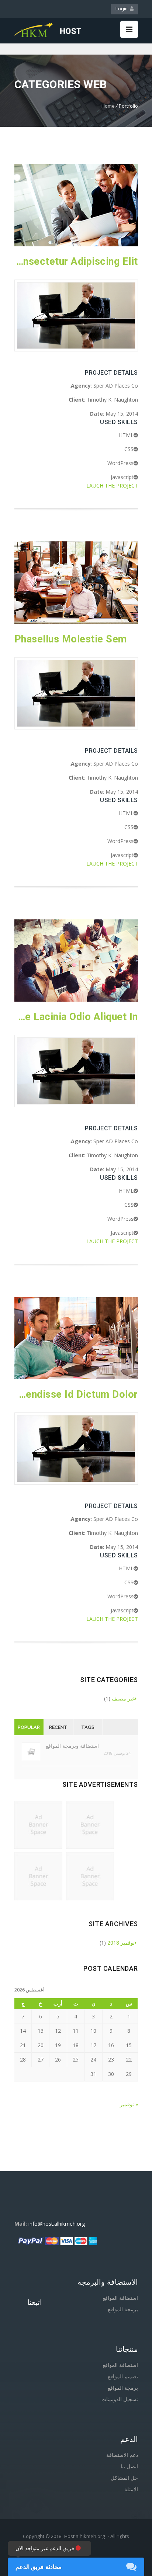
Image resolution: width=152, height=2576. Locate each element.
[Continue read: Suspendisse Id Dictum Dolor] (76, 1377)
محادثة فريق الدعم (39, 2567)
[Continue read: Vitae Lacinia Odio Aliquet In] (76, 1000)
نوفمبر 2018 (121, 1943)
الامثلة (131, 2489)
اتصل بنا (129, 2466)
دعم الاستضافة (122, 2455)
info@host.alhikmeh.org (57, 2224)
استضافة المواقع (120, 2298)
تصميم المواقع (123, 2376)
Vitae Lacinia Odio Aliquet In (76, 1017)
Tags (88, 1727)
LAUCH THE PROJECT (112, 486)
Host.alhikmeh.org (84, 2536)
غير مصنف (123, 1698)
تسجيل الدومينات (120, 2399)
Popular (29, 1727)
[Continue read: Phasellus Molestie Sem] (76, 622)
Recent (58, 1727)
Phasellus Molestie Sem (71, 639)
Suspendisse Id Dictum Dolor (76, 1394)
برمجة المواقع (123, 2309)
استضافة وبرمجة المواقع (72, 1746)
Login (123, 9)
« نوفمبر (129, 2104)
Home (108, 106)
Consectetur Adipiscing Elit (76, 261)
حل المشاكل (124, 2478)
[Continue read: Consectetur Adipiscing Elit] (76, 244)
